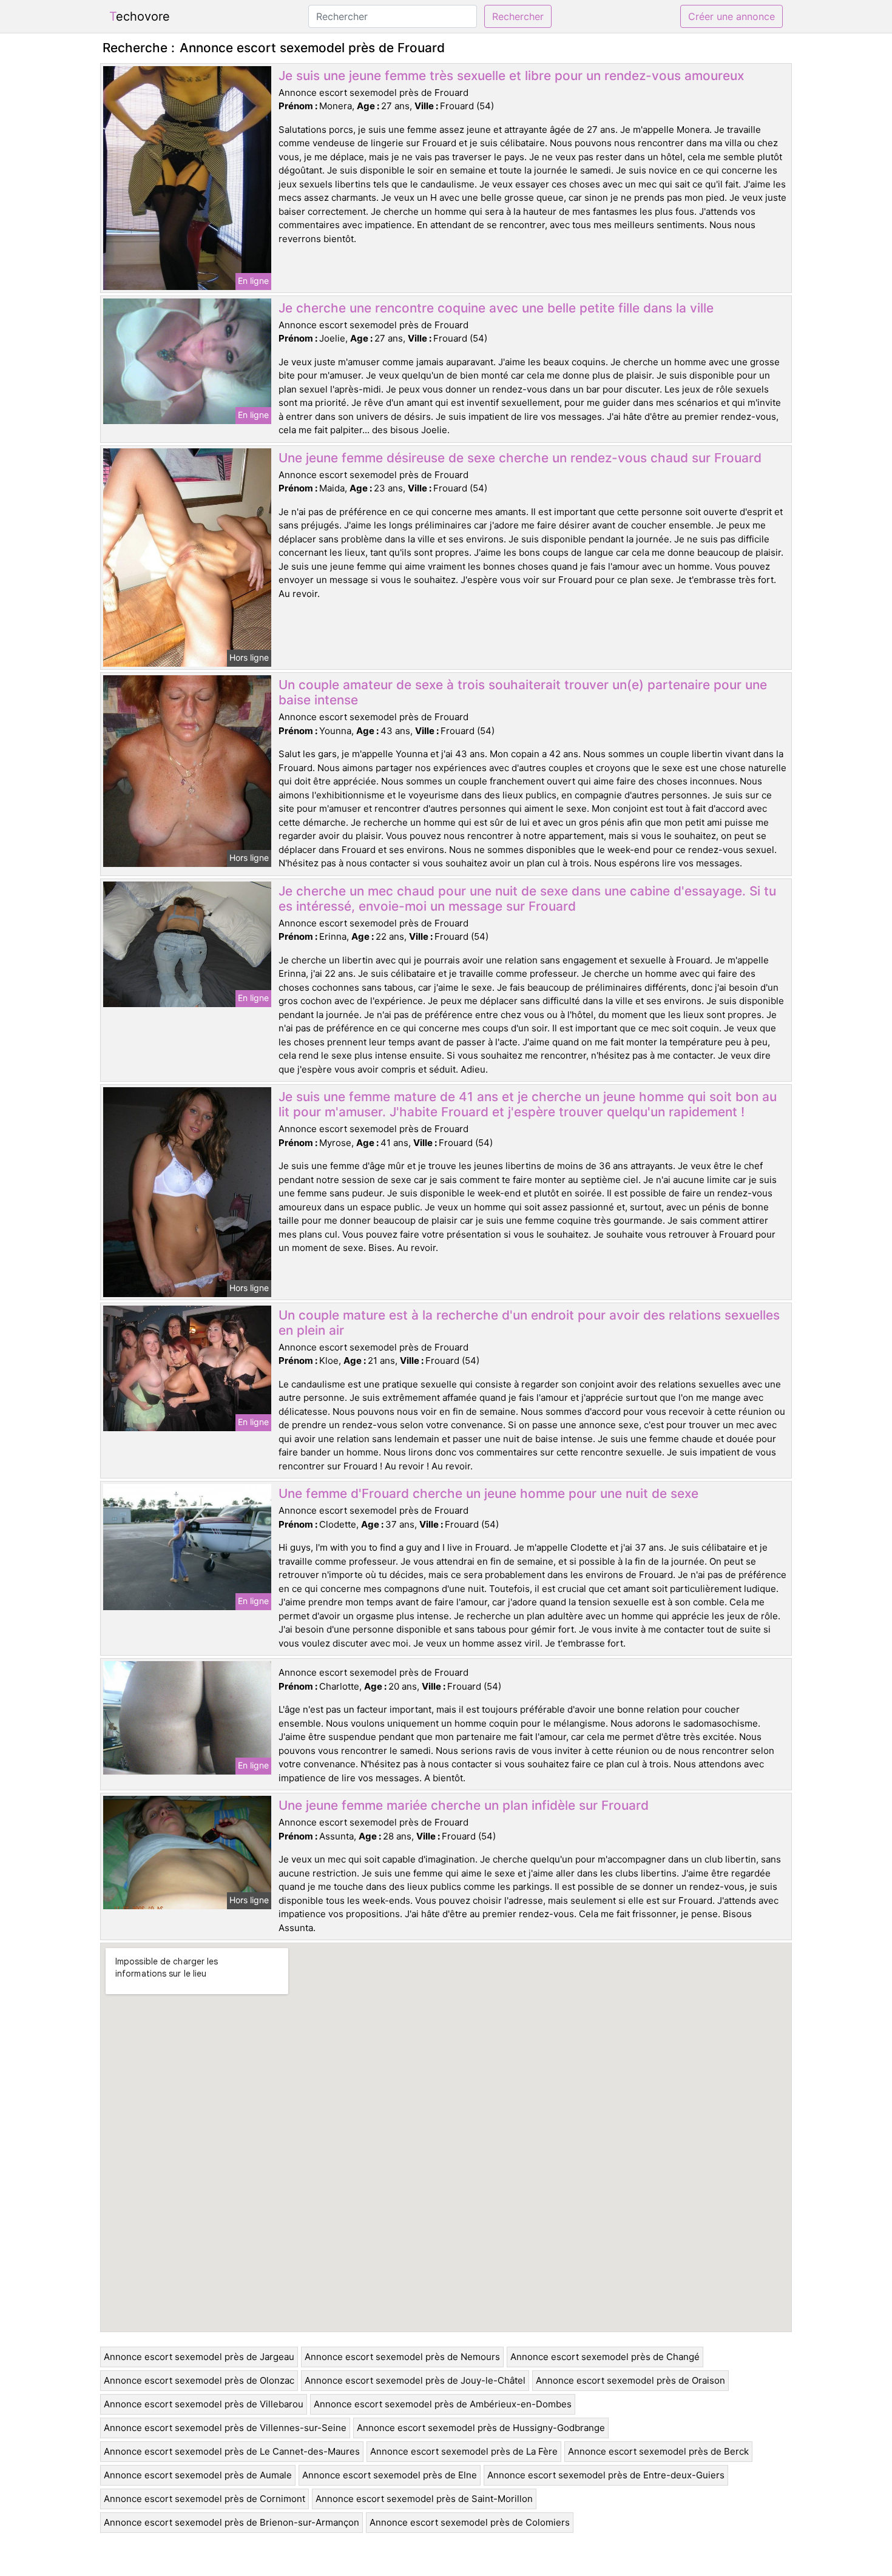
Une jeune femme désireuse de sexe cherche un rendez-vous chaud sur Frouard (520, 458)
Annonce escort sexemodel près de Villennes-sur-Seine (225, 2428)
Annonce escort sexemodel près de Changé (605, 2357)
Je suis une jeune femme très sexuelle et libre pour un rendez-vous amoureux (511, 76)
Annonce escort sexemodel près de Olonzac (199, 2380)
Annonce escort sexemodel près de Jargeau (199, 2357)
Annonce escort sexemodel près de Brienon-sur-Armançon (231, 2522)
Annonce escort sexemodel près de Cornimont (204, 2499)
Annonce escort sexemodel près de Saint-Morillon (424, 2499)
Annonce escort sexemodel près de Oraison (630, 2380)
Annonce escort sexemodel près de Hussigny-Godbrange (481, 2428)
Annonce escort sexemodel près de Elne (390, 2475)
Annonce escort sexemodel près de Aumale (198, 2475)
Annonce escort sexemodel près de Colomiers (470, 2522)
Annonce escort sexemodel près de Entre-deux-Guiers (606, 2475)
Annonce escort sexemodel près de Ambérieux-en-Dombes (443, 2404)
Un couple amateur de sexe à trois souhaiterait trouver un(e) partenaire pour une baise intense (523, 692)
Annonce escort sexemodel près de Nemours (402, 2357)
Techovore (140, 16)
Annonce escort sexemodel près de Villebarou (204, 2404)
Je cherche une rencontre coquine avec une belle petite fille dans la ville (496, 308)
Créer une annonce (732, 16)
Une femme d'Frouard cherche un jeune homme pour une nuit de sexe (488, 1493)
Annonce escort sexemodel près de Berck (658, 2451)
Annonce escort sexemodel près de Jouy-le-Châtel (415, 2380)
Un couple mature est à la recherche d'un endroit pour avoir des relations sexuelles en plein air (529, 1323)
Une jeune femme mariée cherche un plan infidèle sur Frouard (464, 1805)
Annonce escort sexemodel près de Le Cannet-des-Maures (232, 2451)
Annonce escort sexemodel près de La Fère (464, 2451)
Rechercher (518, 16)
